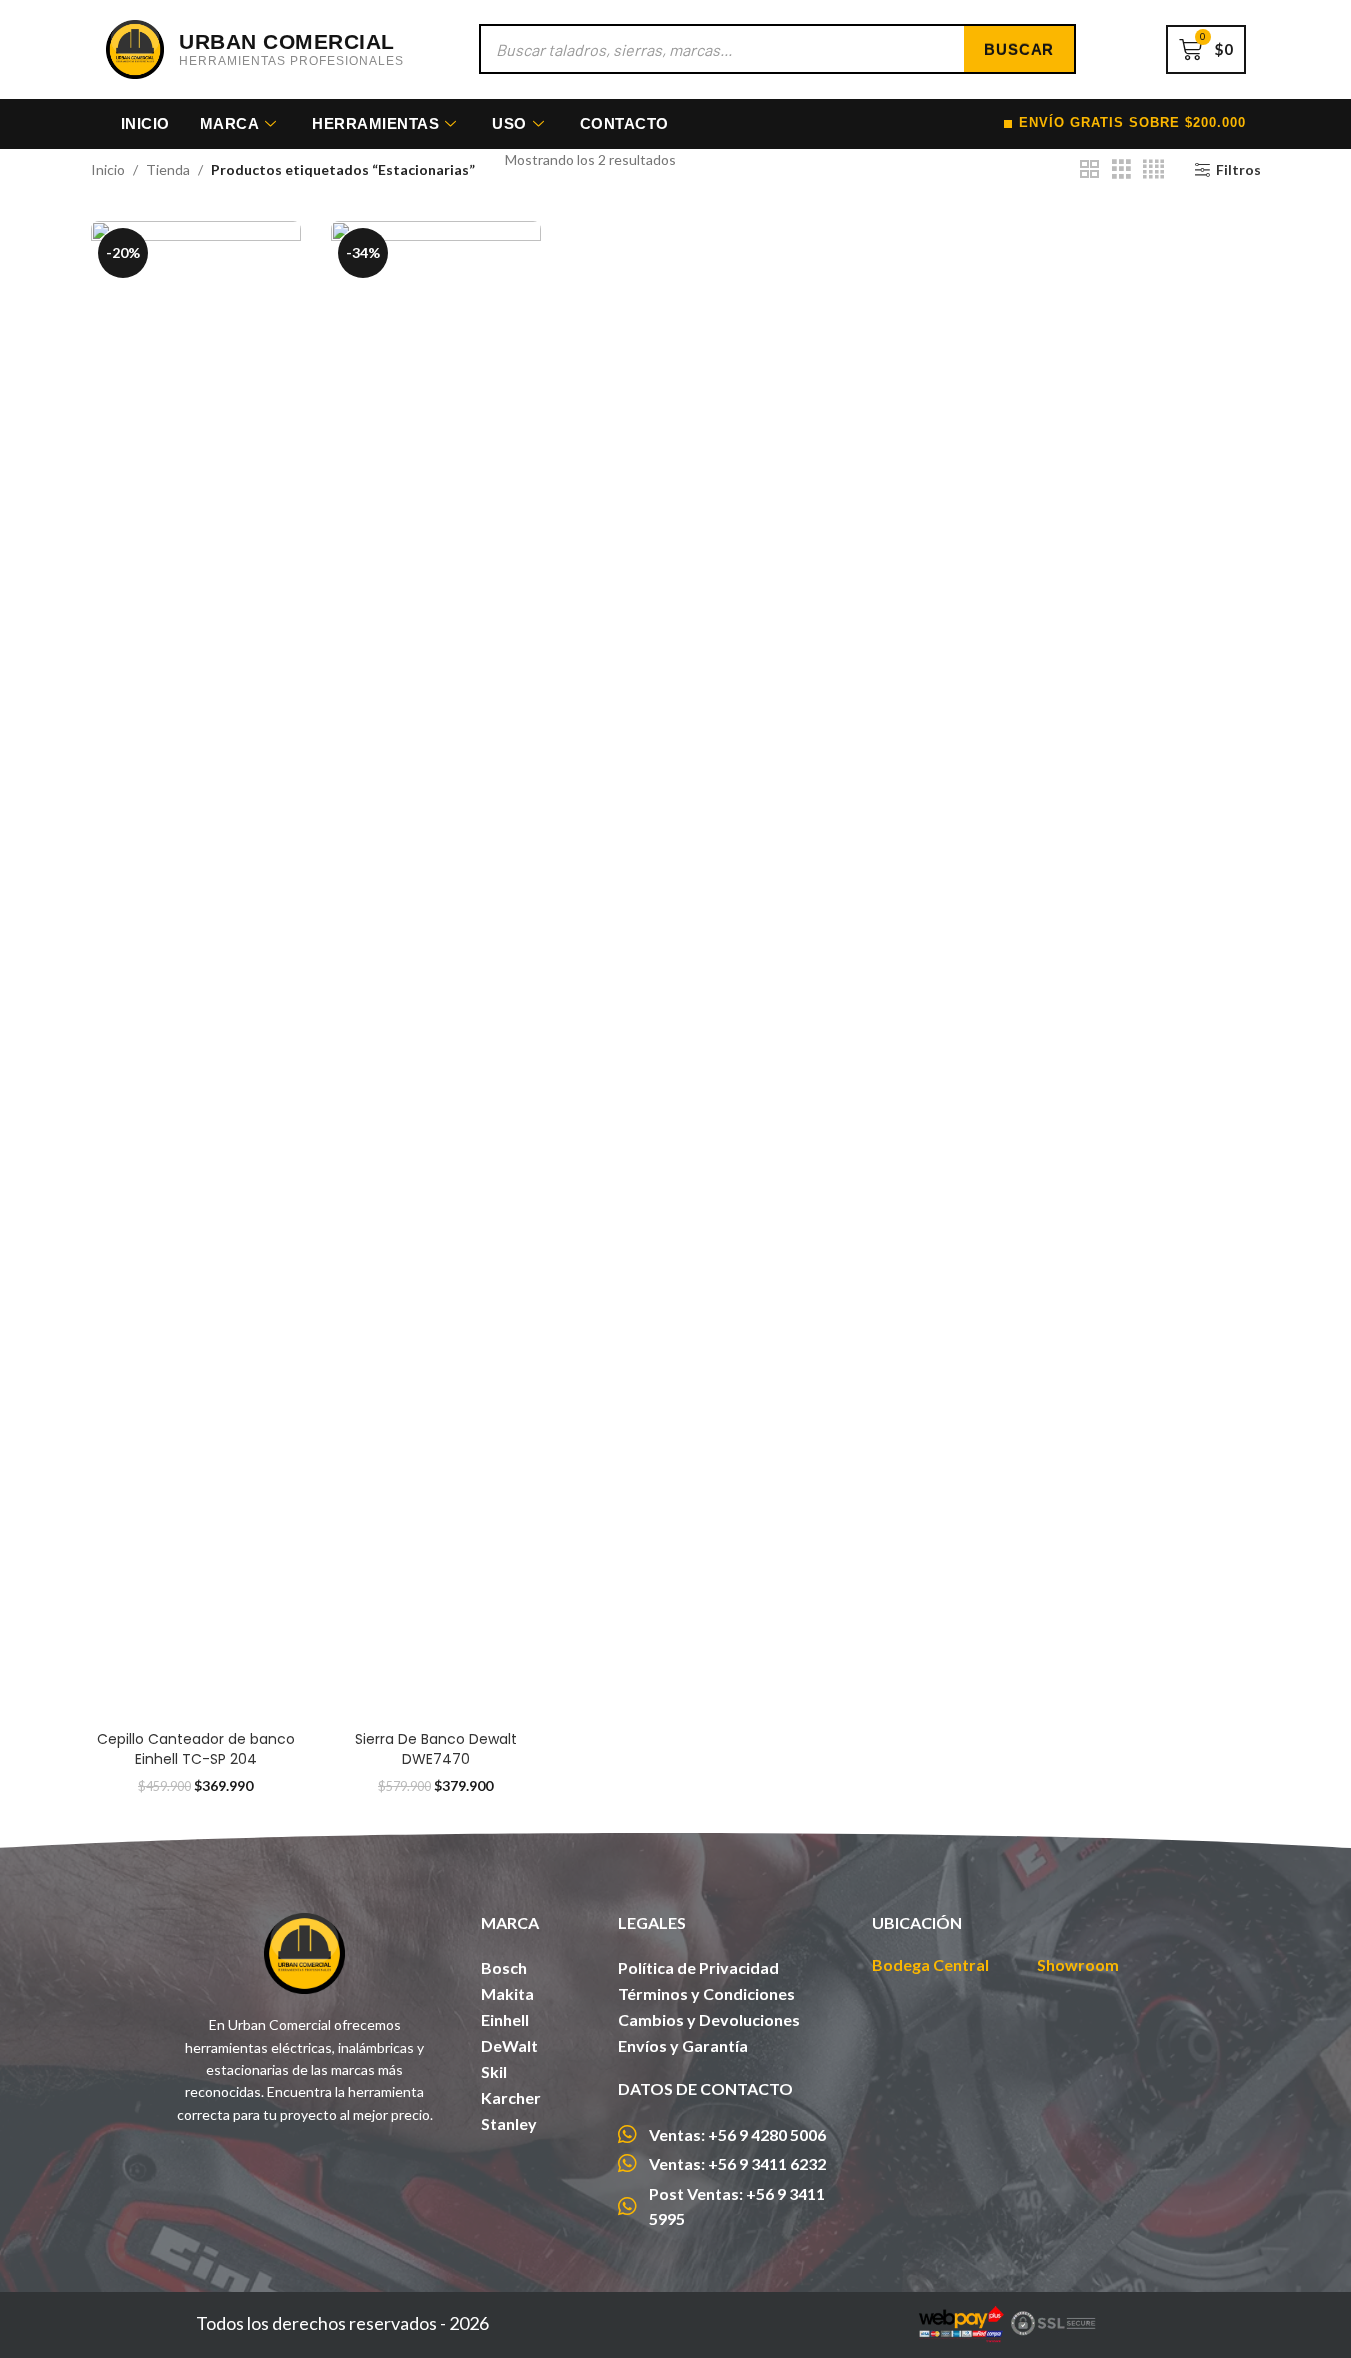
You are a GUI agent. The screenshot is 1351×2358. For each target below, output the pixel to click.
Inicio (145, 123)
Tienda (168, 169)
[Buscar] (1019, 49)
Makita (507, 1993)
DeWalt (509, 2045)
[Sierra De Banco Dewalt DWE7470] (436, 971)
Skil (494, 2071)
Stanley (509, 2123)
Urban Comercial (287, 41)
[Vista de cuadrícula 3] (1121, 169)
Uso (509, 123)
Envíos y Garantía (683, 2045)
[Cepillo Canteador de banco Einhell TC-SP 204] (196, 971)
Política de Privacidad (698, 1967)
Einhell (505, 2019)
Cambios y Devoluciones (709, 2019)
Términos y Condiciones (706, 1993)
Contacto (624, 123)
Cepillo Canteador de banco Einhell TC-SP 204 (196, 1749)
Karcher (511, 2097)
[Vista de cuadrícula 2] (1089, 169)
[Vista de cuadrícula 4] (1153, 169)
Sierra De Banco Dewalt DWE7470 (436, 1749)
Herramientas (375, 123)
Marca (230, 123)
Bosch (504, 1967)
